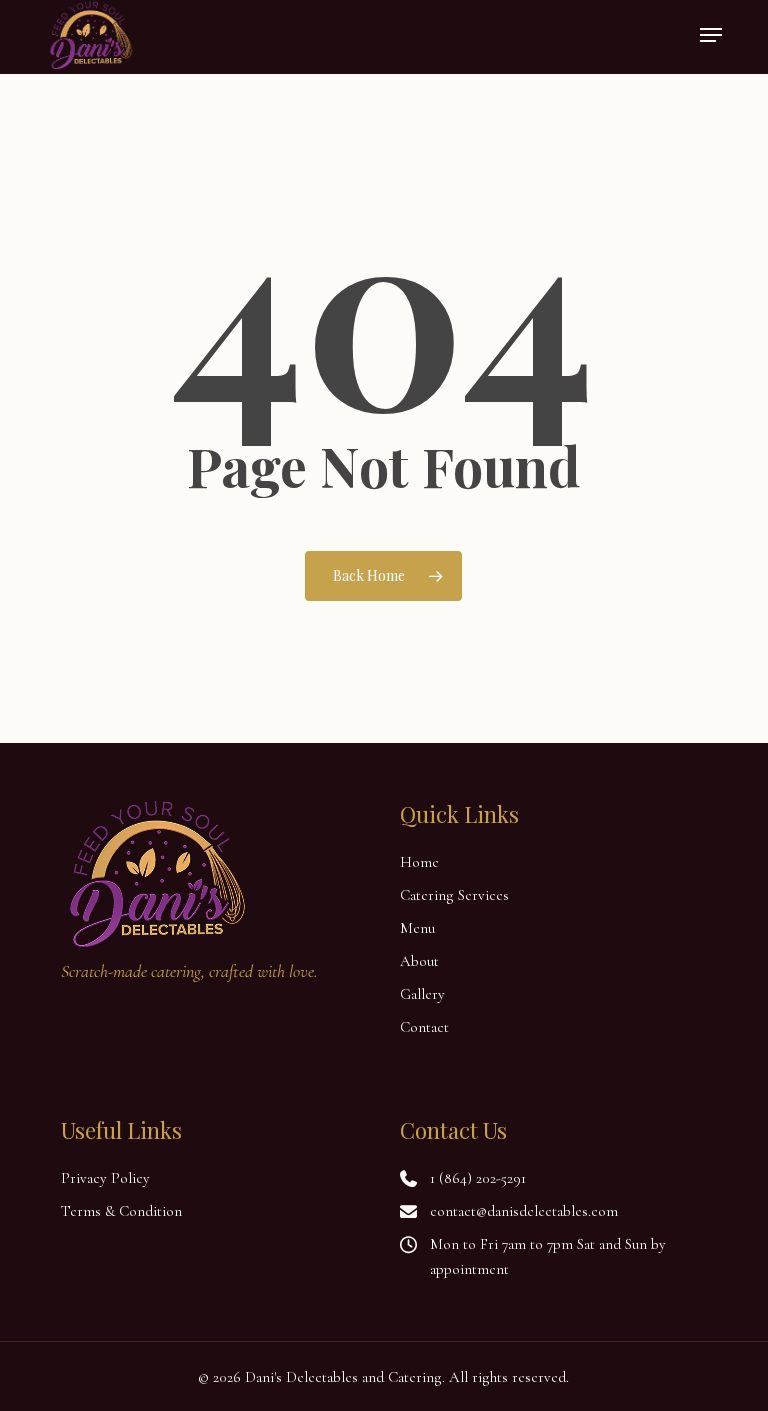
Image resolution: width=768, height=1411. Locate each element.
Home (419, 862)
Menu (417, 928)
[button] (711, 35)
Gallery (422, 994)
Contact (424, 1027)
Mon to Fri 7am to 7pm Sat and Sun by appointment (548, 1256)
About (419, 961)
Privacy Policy (105, 1178)
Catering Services (454, 895)
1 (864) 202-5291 (478, 1178)
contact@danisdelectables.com (524, 1211)
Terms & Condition (121, 1211)
